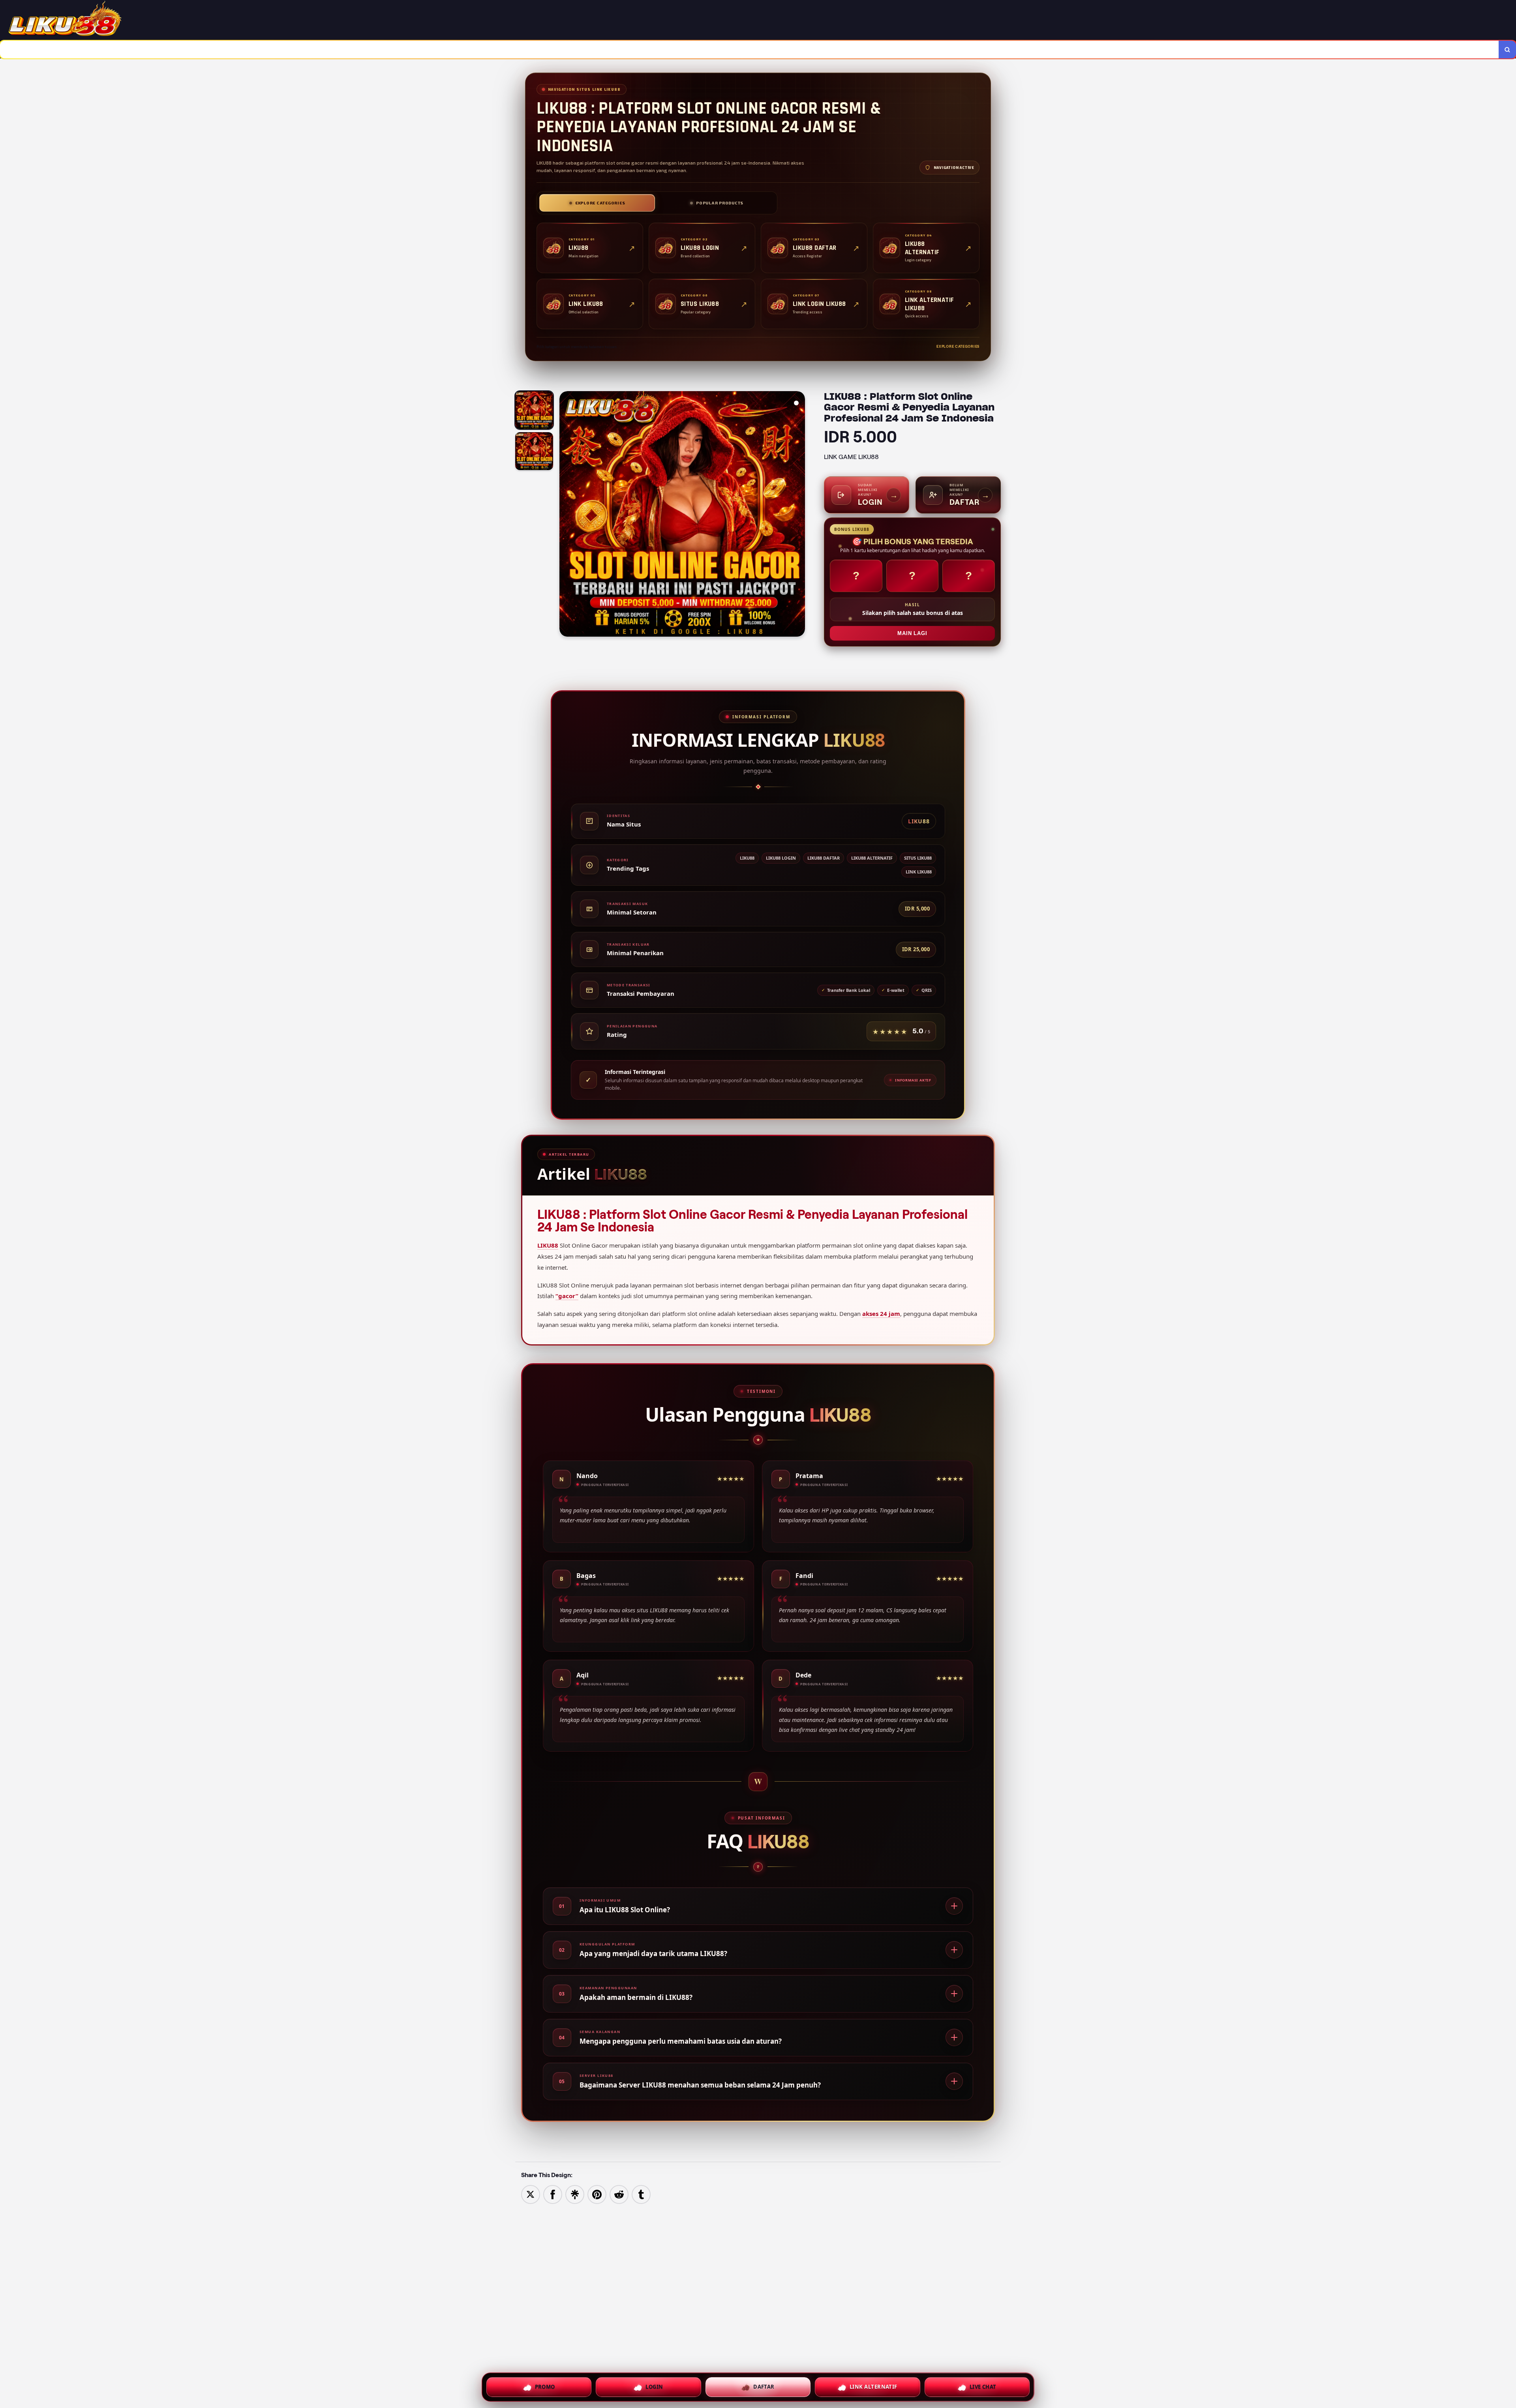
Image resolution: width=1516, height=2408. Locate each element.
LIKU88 (548, 1245)
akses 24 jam (881, 1314)
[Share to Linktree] (575, 2194)
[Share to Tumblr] (641, 2194)
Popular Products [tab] (720, 203)
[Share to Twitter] (531, 2194)
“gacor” (567, 1296)
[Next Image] (799, 515)
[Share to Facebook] (553, 2194)
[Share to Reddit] (619, 2194)
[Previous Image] (566, 515)
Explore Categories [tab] (600, 203)
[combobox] (750, 50)
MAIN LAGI (912, 633)
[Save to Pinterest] (597, 2194)
